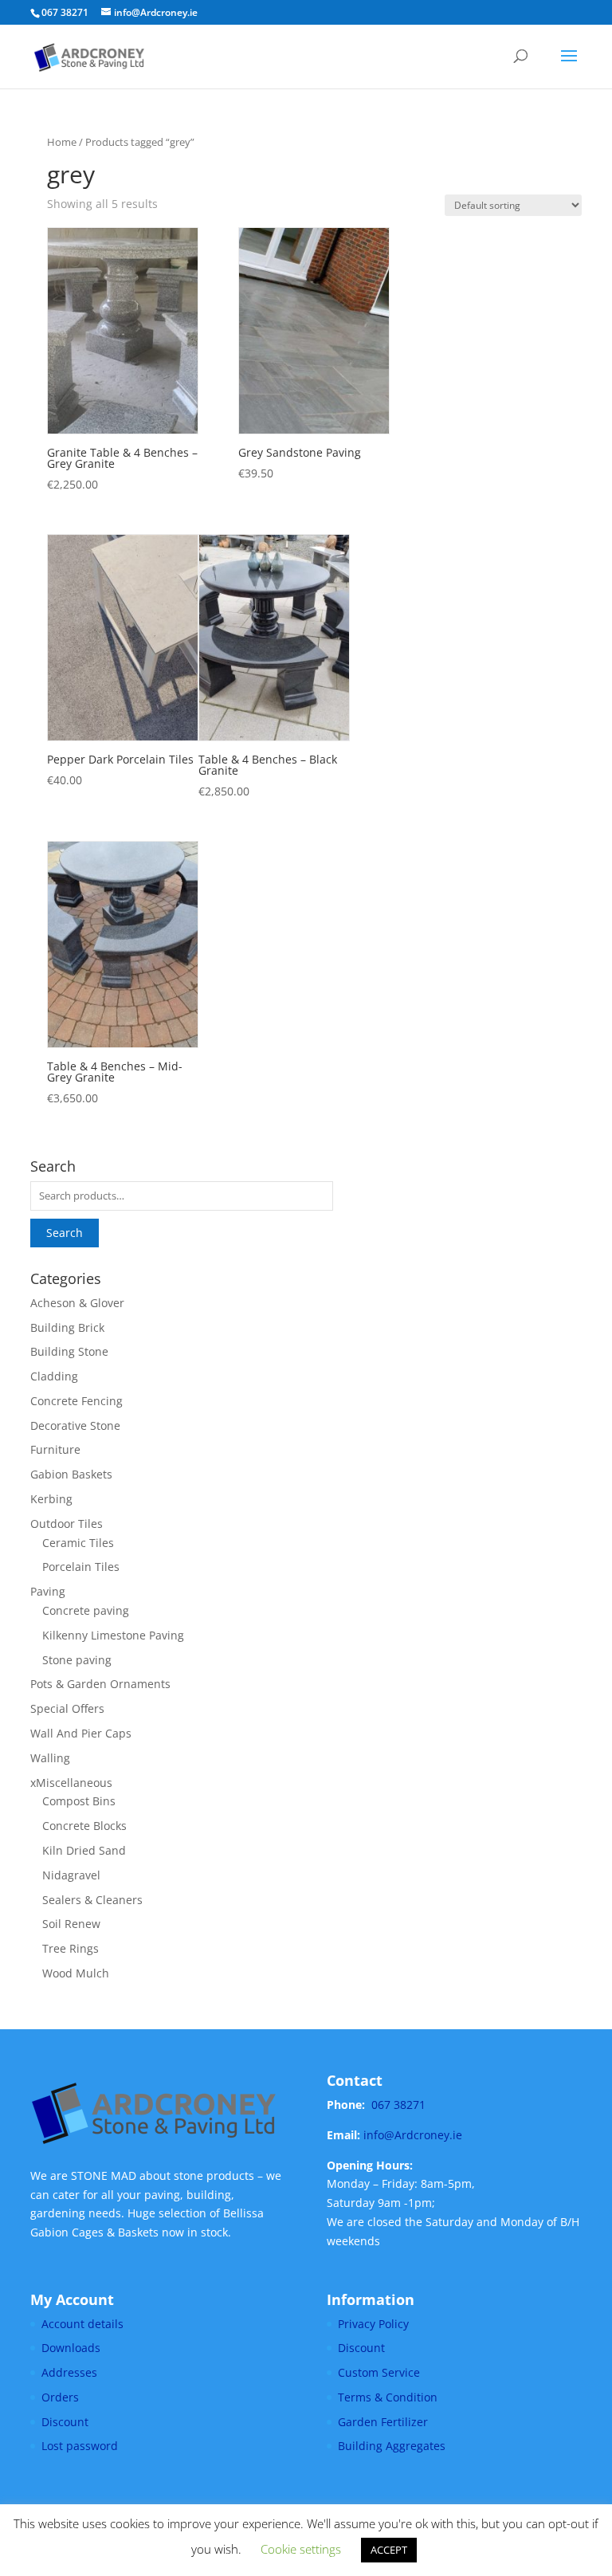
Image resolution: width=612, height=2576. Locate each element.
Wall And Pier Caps (81, 1733)
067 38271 (398, 2105)
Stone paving (77, 1660)
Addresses (69, 2372)
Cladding (54, 1376)
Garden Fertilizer (383, 2422)
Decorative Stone (75, 1425)
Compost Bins (79, 1801)
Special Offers (67, 1708)
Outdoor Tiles (67, 1524)
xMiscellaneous (71, 1783)
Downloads (71, 2348)
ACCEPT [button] (389, 2550)
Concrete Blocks (84, 1826)
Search (65, 1233)
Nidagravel (71, 1875)
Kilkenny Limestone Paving (113, 1635)
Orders (60, 2397)
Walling (50, 1758)
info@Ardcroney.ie (413, 2135)
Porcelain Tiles (81, 1567)
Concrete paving (86, 1610)
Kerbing (51, 1499)
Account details (82, 2324)
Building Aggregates (392, 2446)
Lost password (80, 2446)
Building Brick (67, 1327)
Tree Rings (71, 1948)
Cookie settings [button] (301, 2549)
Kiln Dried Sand (84, 1850)
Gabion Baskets (71, 1474)
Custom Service (379, 2372)
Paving (48, 1591)
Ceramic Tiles (78, 1543)
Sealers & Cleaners (92, 1900)
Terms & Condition (388, 2397)
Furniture (55, 1449)
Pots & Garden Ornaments (100, 1684)
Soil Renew (71, 1924)
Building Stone (69, 1351)
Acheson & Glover (77, 1303)
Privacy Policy (373, 2324)
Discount (65, 2422)
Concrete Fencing (76, 1401)
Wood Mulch (76, 1973)
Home (62, 142)
